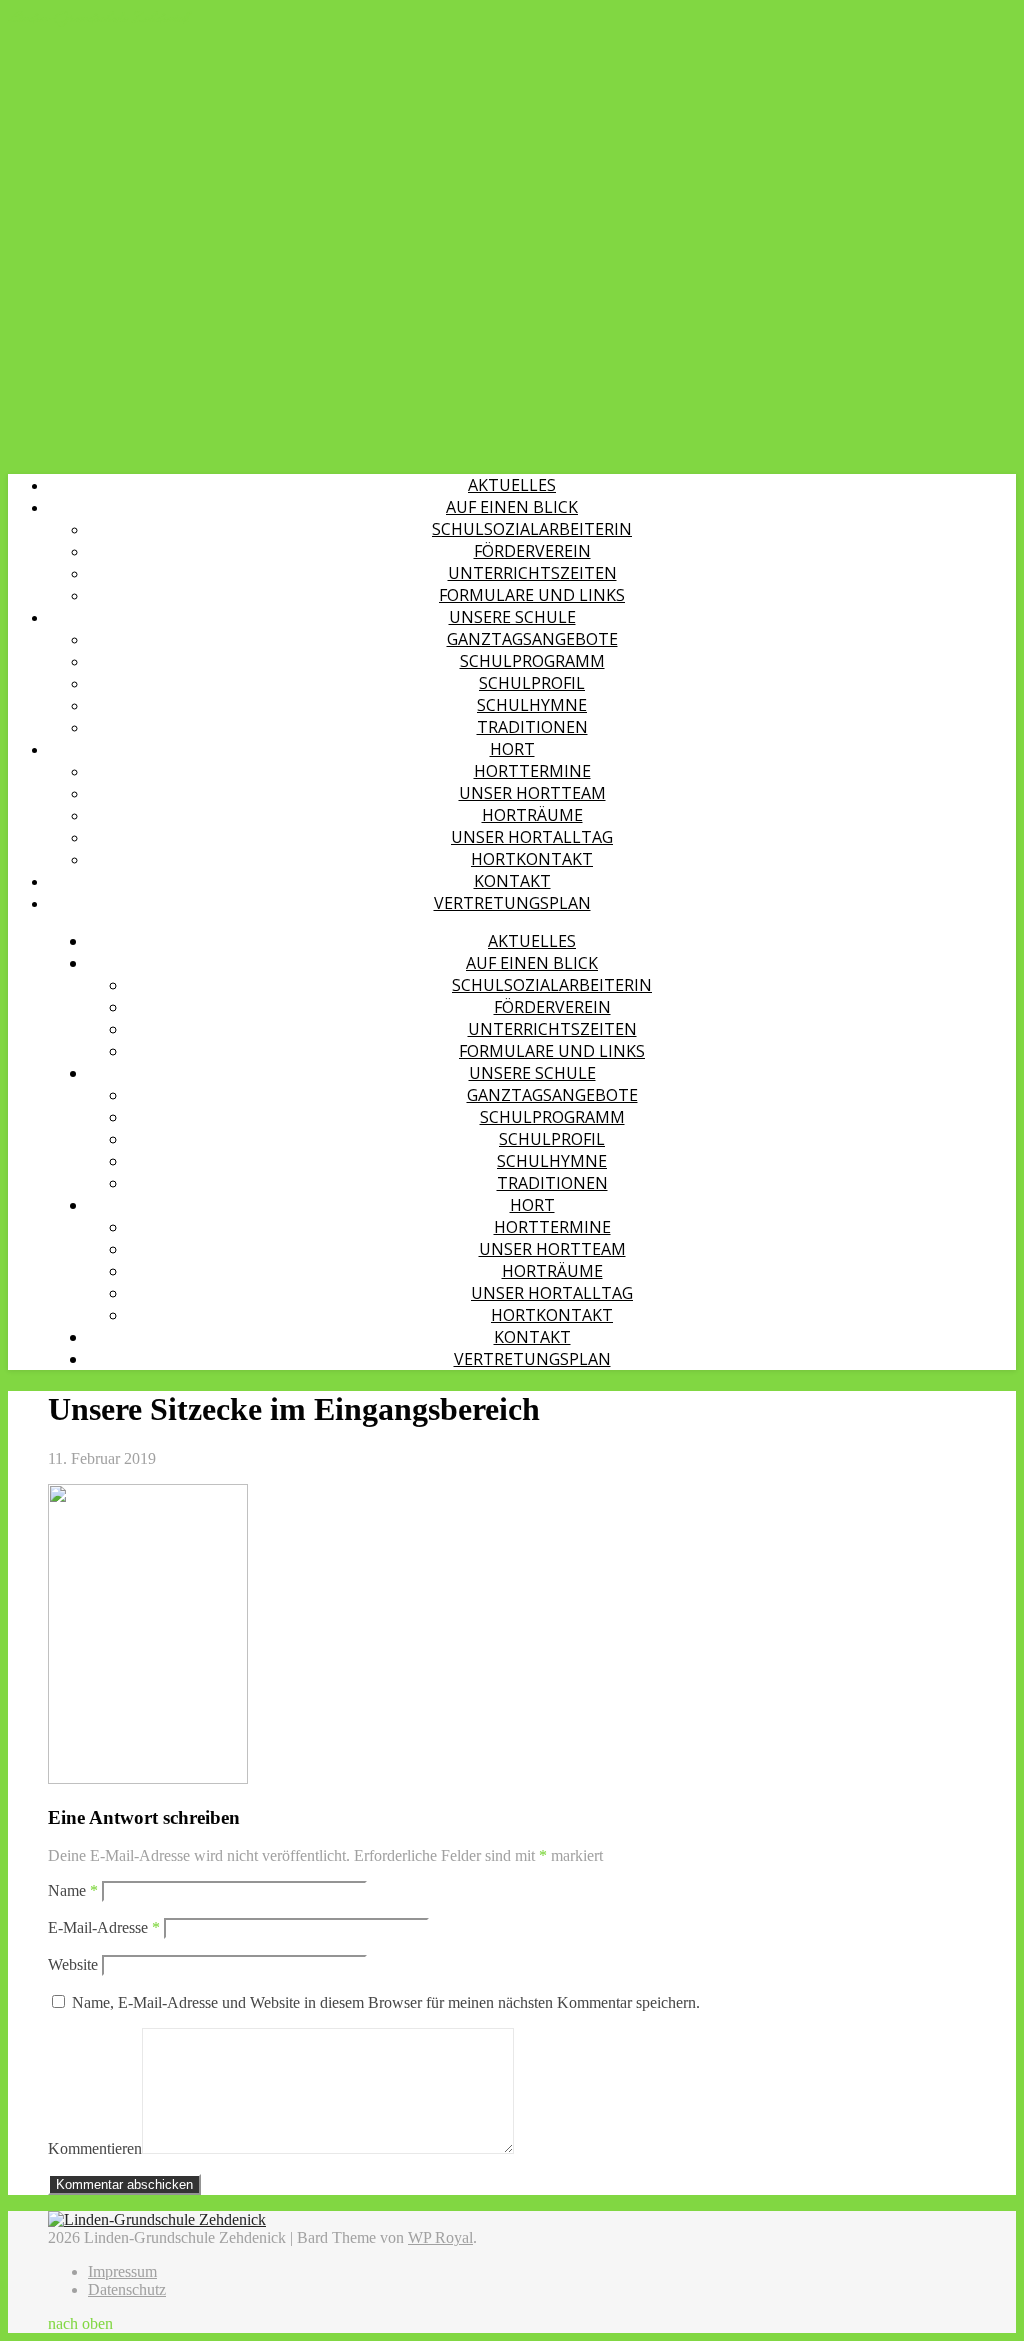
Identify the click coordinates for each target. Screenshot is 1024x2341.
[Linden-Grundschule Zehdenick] (157, 2219)
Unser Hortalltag (532, 837)
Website (73, 1964)
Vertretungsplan (512, 903)
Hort (512, 749)
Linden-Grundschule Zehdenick (98, 18)
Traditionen (532, 727)
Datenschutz (127, 2289)
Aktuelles (512, 485)
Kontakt (512, 881)
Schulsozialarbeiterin (532, 529)
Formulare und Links (532, 595)
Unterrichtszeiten (532, 573)
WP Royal (440, 2237)
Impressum (122, 2271)
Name (73, 1890)
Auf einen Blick (512, 507)
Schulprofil (532, 683)
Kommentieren (95, 2148)
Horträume (532, 815)
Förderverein (532, 551)
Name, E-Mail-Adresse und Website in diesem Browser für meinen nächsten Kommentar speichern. (386, 2002)
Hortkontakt (532, 859)
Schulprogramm (532, 661)
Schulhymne (532, 705)
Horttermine (532, 771)
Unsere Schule (512, 617)
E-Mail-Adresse (104, 1927)
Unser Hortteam (532, 793)
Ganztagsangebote (532, 639)
